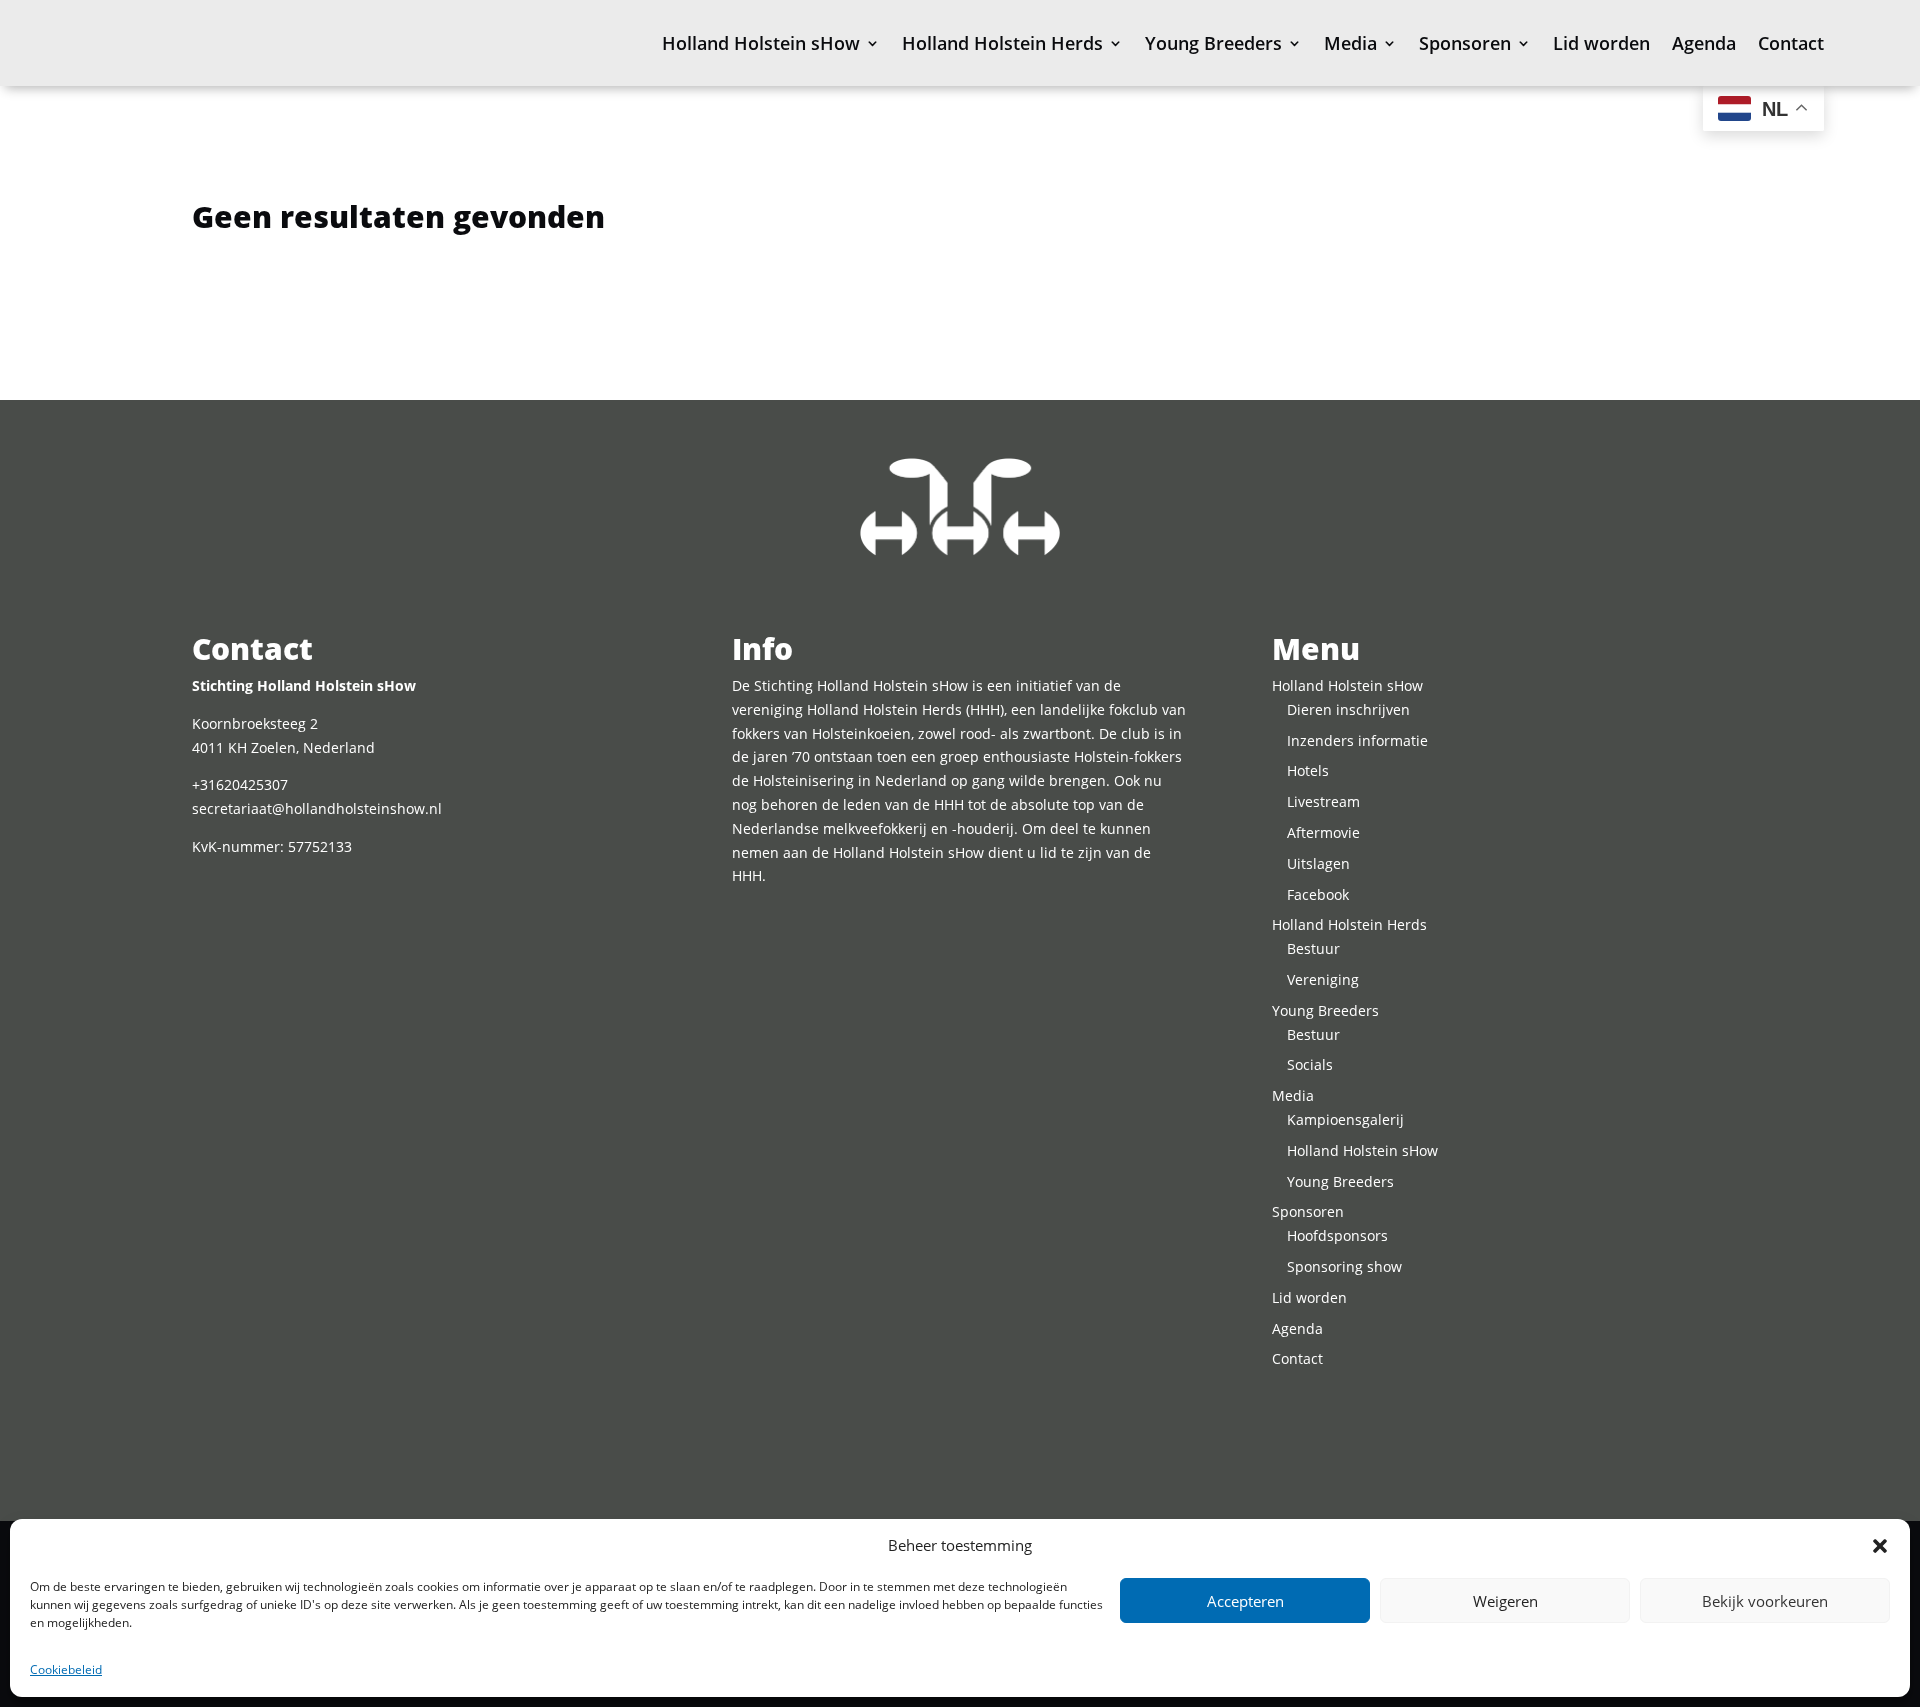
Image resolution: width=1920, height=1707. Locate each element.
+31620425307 (240, 784)
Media (1350, 43)
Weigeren (1505, 1601)
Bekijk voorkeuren (1765, 1601)
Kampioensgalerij (1345, 1119)
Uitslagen (1318, 863)
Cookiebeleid (66, 1669)
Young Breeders (1213, 43)
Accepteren (1245, 1601)
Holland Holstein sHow (761, 43)
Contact (1791, 43)
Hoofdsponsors (1337, 1235)
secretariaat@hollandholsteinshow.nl (317, 808)
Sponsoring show (1344, 1266)
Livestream (1323, 801)
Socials (1310, 1064)
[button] (1880, 1546)
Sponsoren (1465, 43)
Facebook (1318, 894)
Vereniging (1323, 979)
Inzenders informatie (1357, 740)
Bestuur (1313, 948)
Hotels (1308, 770)
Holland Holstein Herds (1002, 43)
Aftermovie (1323, 832)
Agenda (1704, 43)
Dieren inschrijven (1348, 709)
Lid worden (1601, 43)
